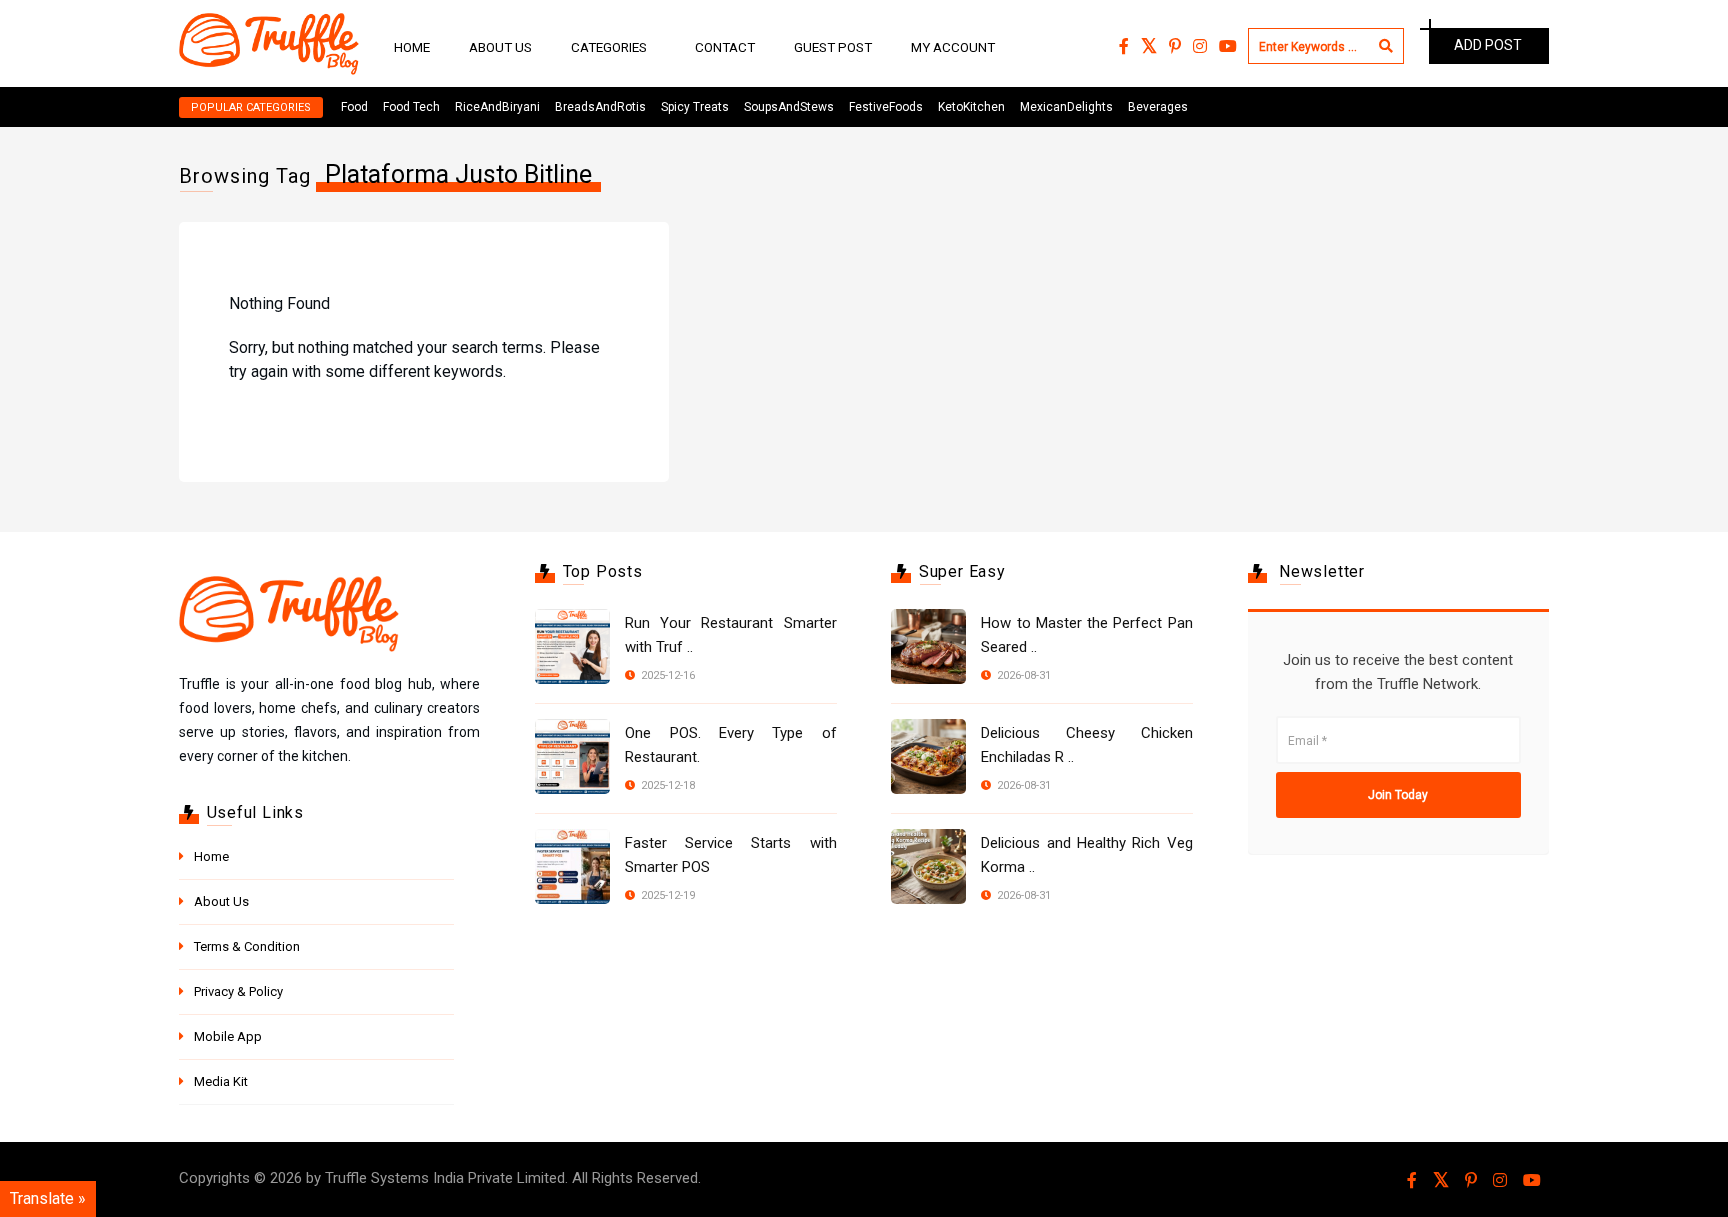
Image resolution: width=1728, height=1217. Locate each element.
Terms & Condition (247, 946)
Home (412, 47)
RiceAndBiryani (497, 107)
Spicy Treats (695, 107)
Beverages (1158, 107)
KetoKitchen (971, 107)
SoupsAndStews (789, 107)
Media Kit (221, 1081)
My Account (953, 47)
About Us (500, 47)
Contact (725, 47)
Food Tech (411, 107)
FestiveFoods (886, 107)
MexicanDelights (1066, 107)
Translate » (48, 1198)
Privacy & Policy (238, 991)
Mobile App (228, 1036)
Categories (609, 47)
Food (354, 107)
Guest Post (833, 47)
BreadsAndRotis (600, 107)
